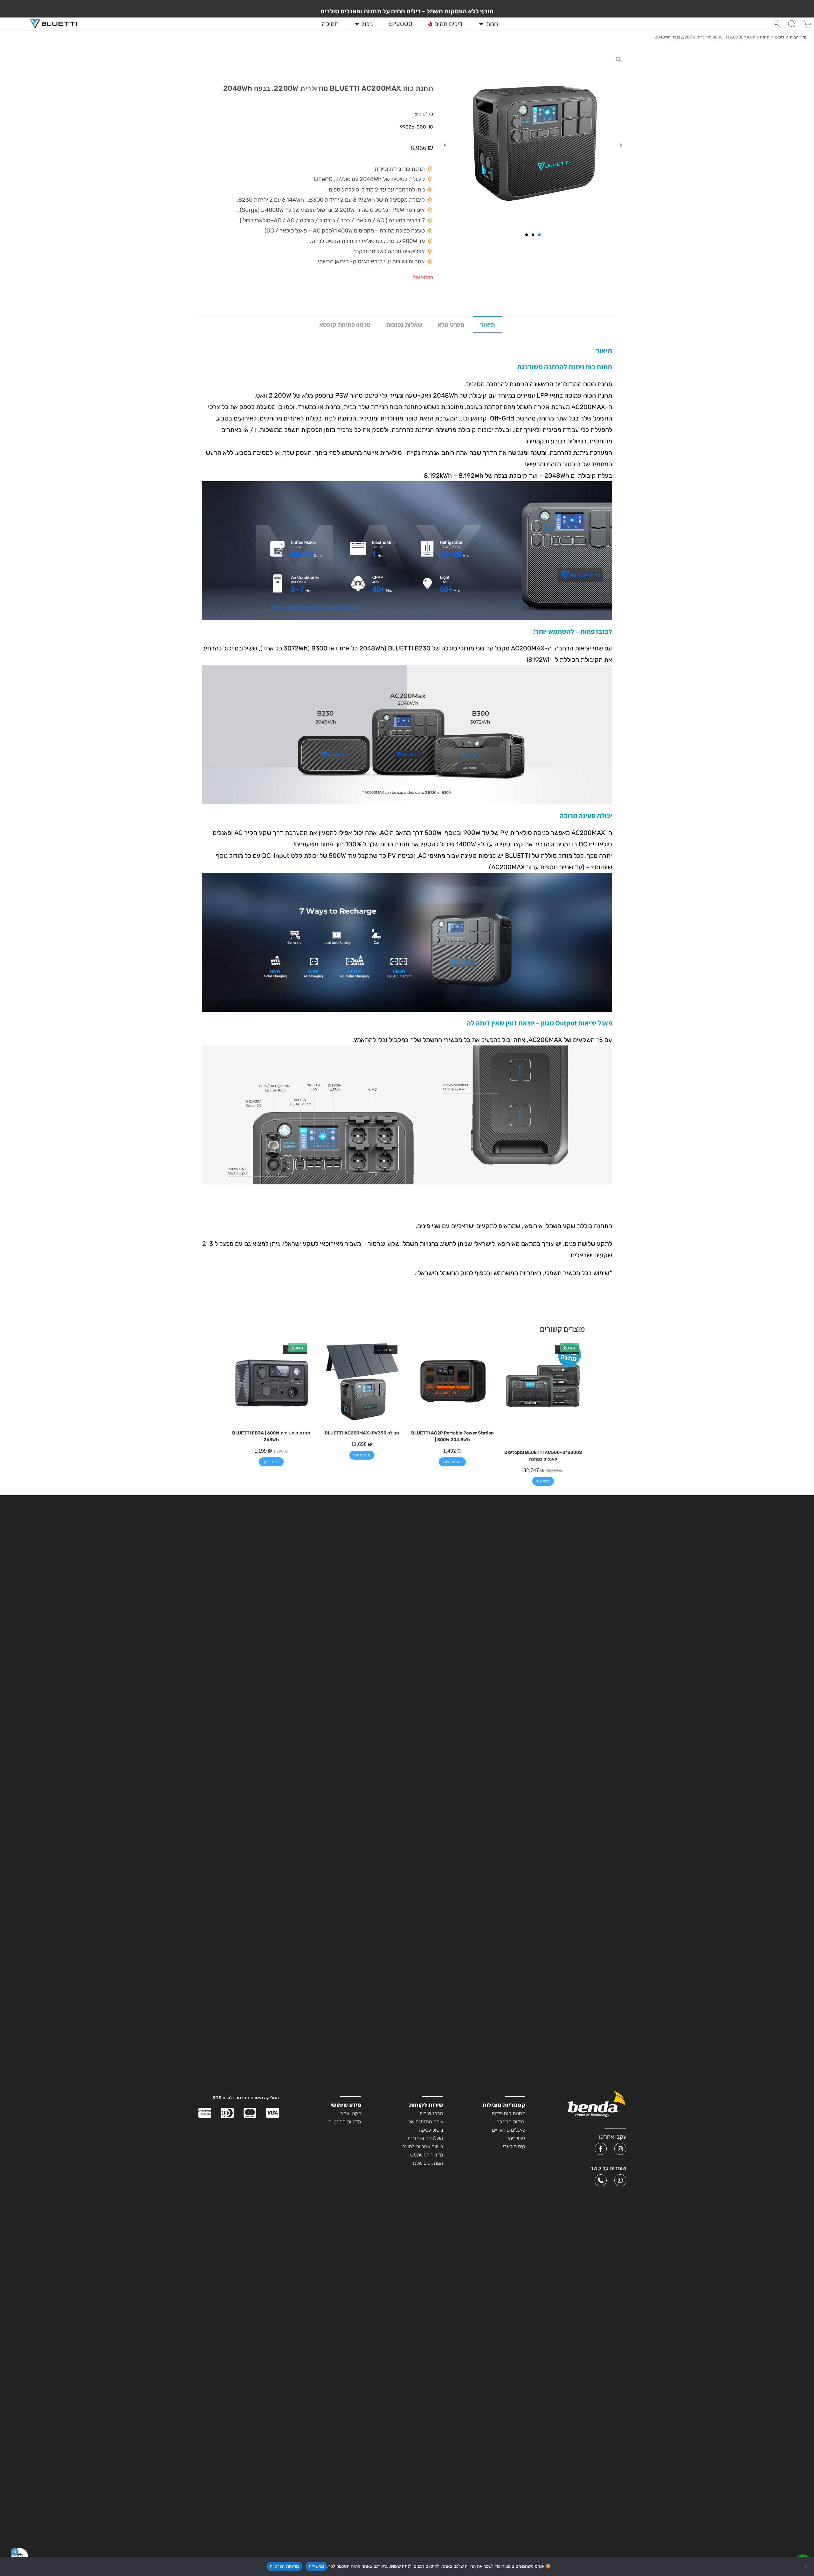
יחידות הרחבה (511, 2122)
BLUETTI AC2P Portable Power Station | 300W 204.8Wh (452, 1436)
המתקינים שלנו (428, 2163)
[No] (806, 2566)
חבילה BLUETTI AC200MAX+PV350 (362, 1433)
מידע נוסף (362, 1455)
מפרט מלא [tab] (451, 325)
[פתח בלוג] (357, 24)
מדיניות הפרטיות (345, 2122)
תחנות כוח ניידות (508, 2113)
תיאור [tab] (487, 325)
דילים (780, 37)
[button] (621, 145)
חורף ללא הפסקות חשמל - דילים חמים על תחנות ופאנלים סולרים (407, 11)
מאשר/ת (317, 2566)
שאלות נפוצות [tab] (404, 325)
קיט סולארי (514, 2146)
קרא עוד (543, 1481)
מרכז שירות (431, 2113)
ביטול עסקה (431, 2130)
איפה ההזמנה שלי (425, 2122)
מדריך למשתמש (427, 2155)
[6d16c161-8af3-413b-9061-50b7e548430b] (533, 145)
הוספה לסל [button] (452, 1462)
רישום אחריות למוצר (423, 2146)
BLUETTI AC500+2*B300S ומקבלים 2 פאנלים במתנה (543, 1456)
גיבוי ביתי (517, 2138)
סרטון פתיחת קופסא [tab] (345, 325)
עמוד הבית (799, 37)
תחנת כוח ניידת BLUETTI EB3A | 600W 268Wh (271, 1436)
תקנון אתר (351, 2113)
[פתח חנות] (481, 24)
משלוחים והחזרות (425, 2138)
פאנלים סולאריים (509, 2130)
